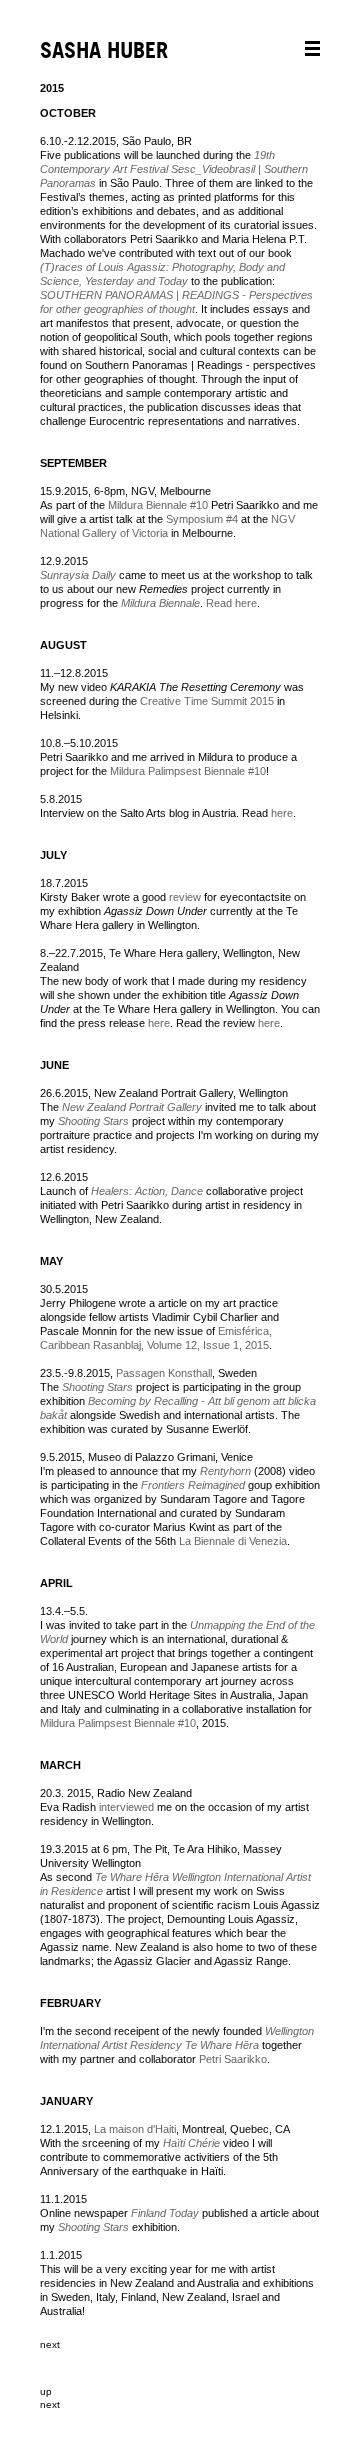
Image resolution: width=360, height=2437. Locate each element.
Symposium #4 (202, 519)
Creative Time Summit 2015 (207, 701)
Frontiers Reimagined (193, 1485)
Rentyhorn (225, 1471)
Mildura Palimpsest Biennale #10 (188, 771)
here (282, 813)
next (50, 2344)
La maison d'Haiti (135, 2129)
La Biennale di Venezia (233, 1541)
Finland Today (165, 2213)
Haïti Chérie (191, 2143)
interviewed (125, 1807)
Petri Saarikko (233, 2059)
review (185, 897)
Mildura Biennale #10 (158, 505)
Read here (230, 603)
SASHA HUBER (104, 51)
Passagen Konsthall (164, 1373)
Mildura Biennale (160, 603)
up (46, 2391)
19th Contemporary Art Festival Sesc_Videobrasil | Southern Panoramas (174, 169)
